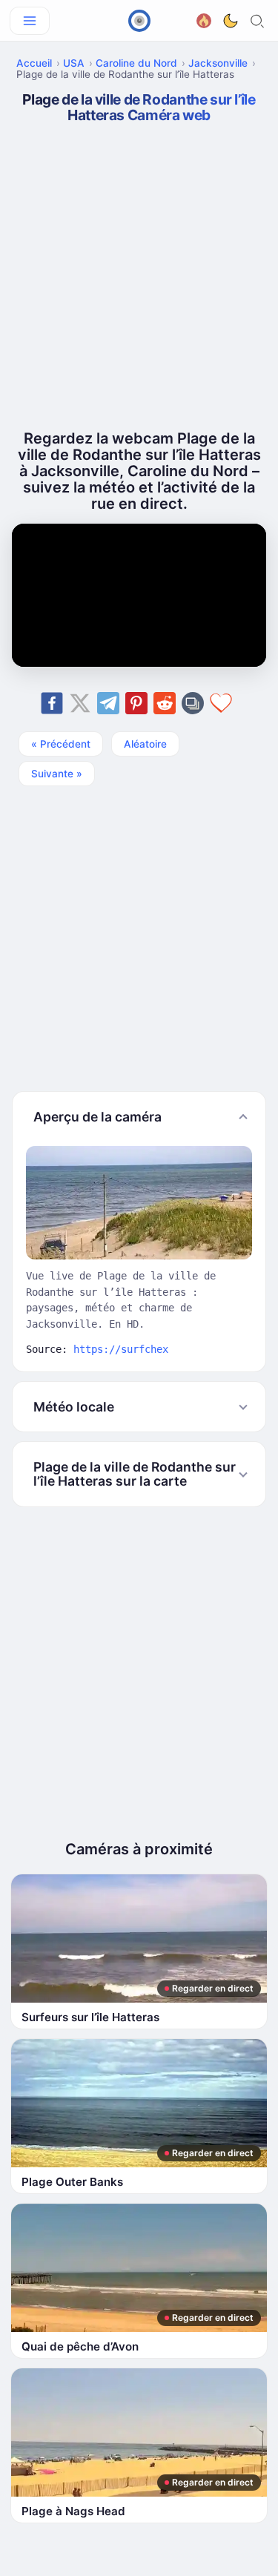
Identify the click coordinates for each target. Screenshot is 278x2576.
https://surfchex (121, 1349)
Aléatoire (145, 744)
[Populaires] (204, 19)
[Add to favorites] (221, 703)
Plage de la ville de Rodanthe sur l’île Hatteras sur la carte (135, 1474)
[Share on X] (80, 703)
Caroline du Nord (136, 63)
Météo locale (74, 1407)
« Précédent (61, 744)
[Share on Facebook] (52, 703)
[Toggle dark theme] (231, 21)
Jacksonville (218, 63)
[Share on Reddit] (165, 703)
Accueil (34, 63)
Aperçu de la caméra (97, 1117)
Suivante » (57, 774)
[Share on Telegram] (108, 703)
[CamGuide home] (139, 21)
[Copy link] (193, 703)
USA (74, 63)
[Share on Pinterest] (136, 703)
